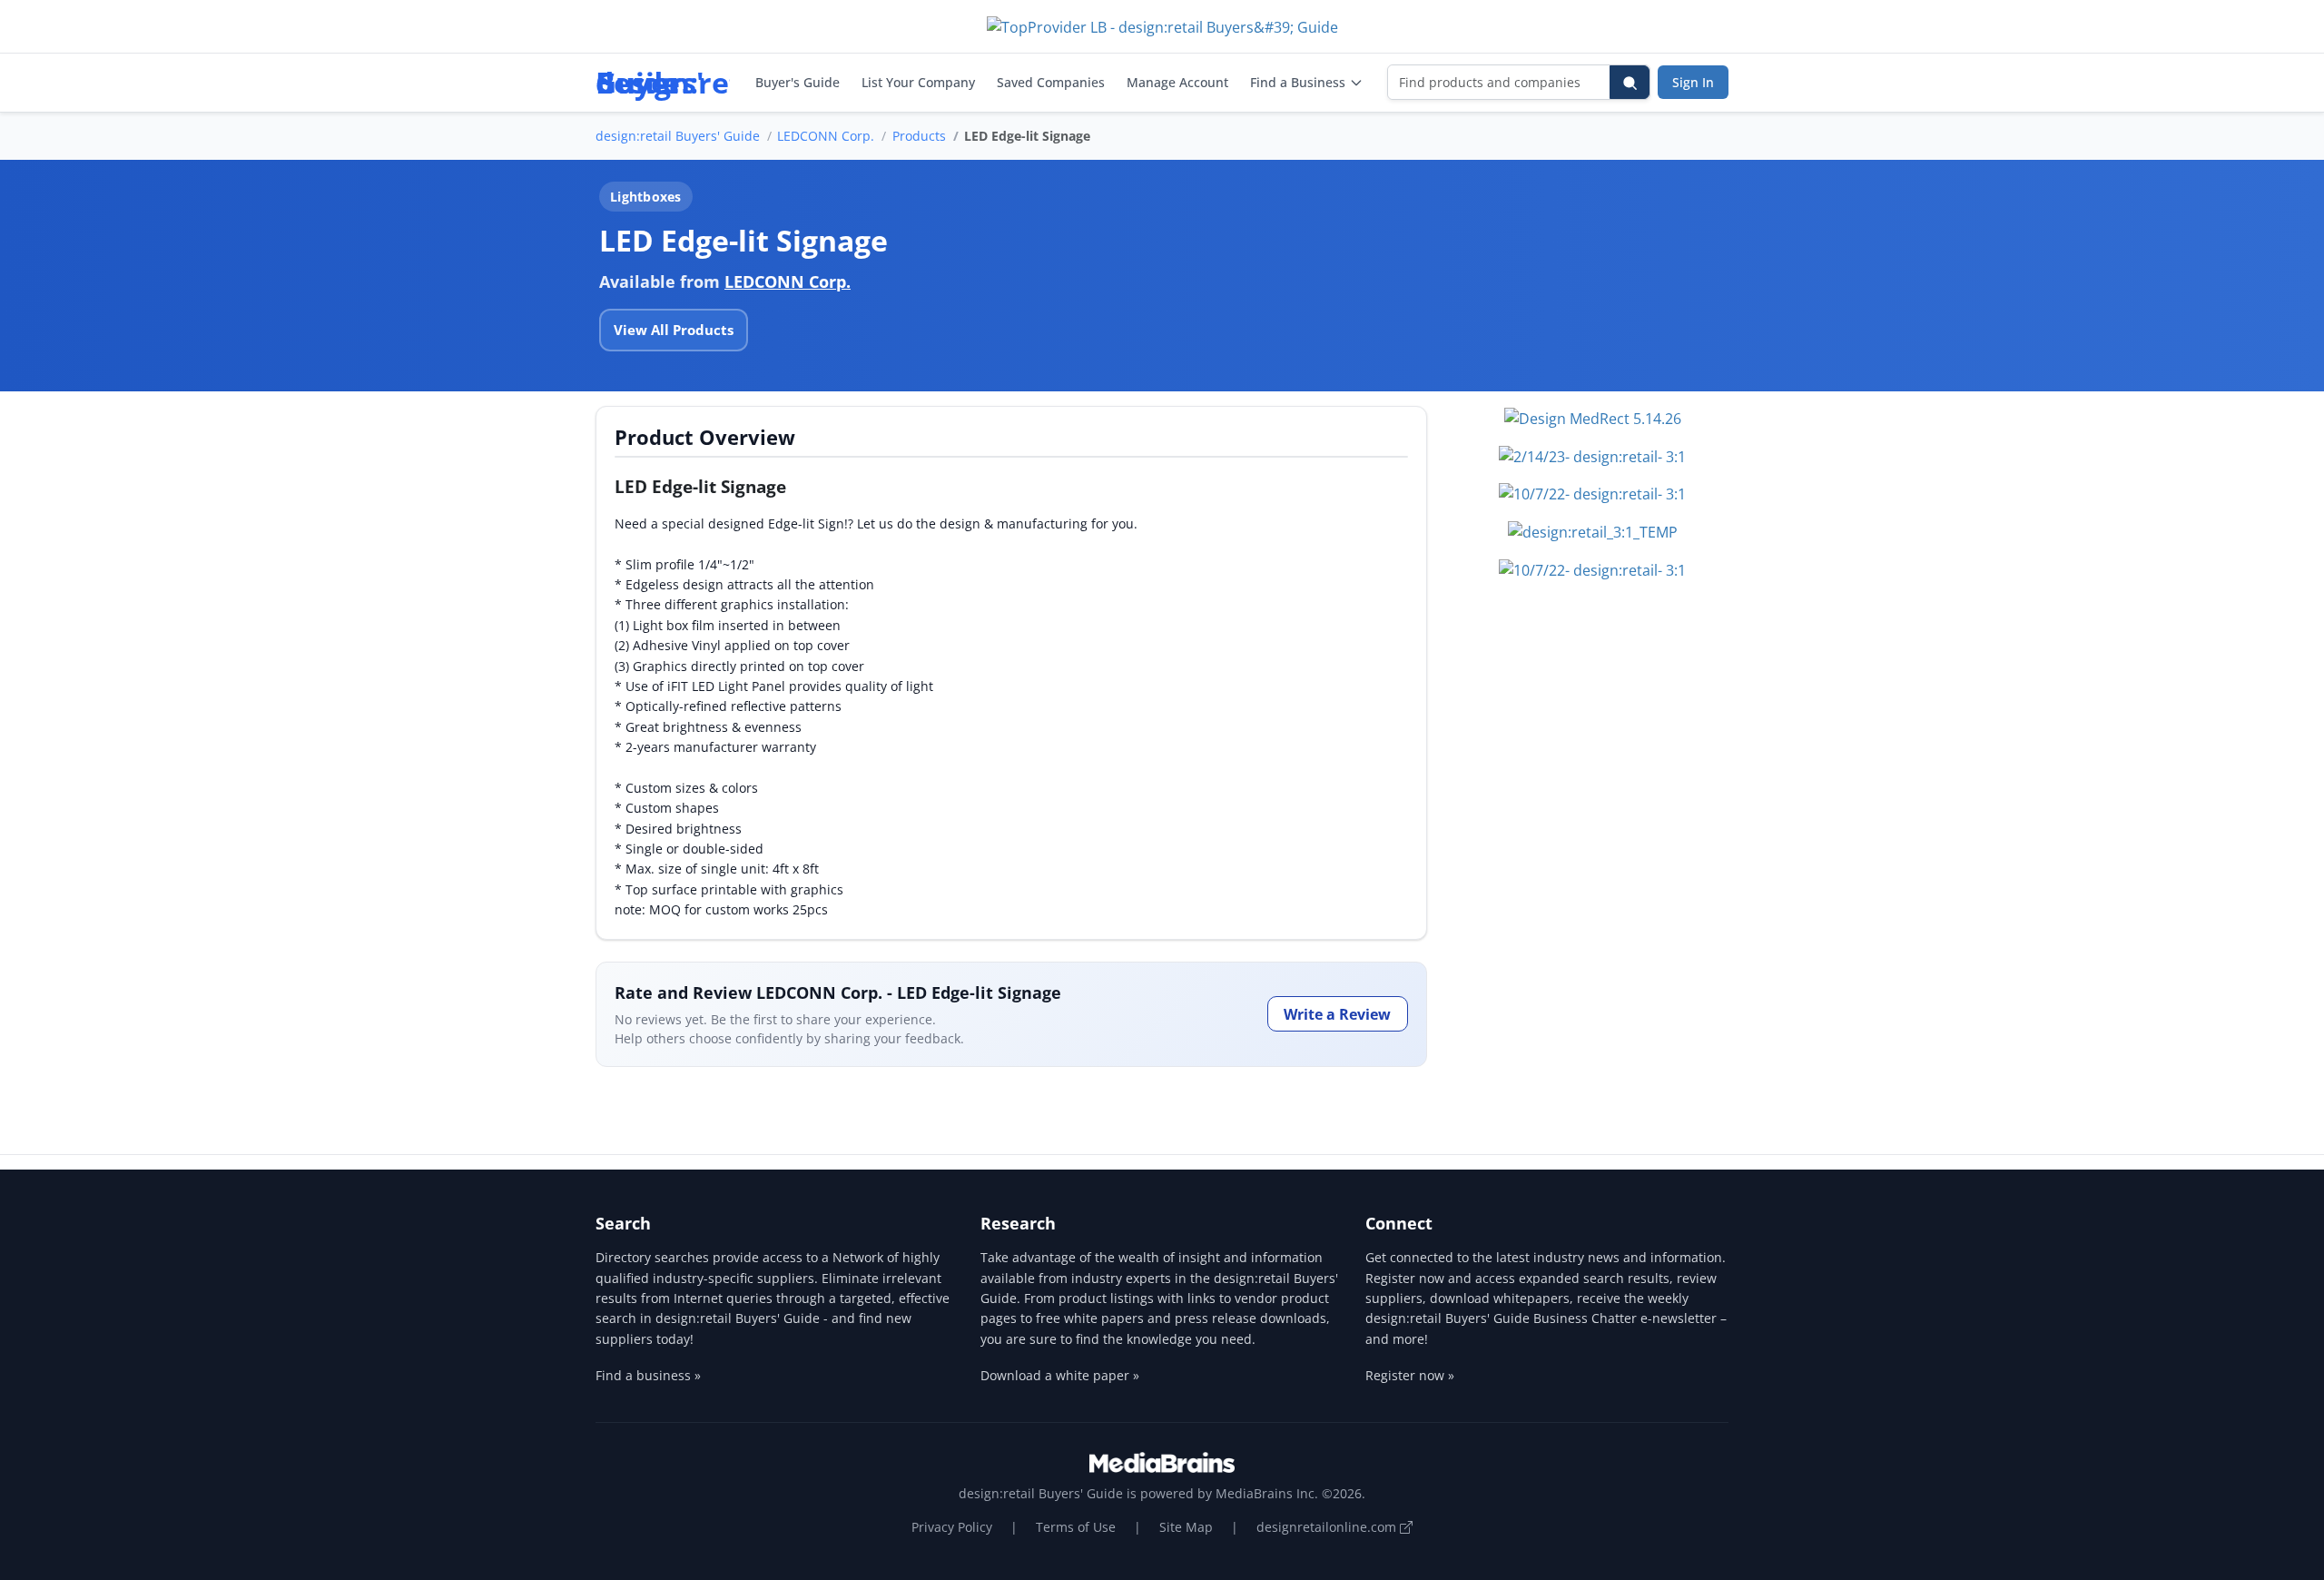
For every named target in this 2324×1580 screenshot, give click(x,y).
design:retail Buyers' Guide (678, 136)
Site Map (1186, 1527)
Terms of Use (1076, 1527)
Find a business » (648, 1375)
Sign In (1693, 82)
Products (919, 136)
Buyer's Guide (798, 82)
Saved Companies (1051, 82)
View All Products (674, 330)
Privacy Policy (952, 1527)
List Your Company (918, 82)
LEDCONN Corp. (826, 136)
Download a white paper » (1060, 1375)
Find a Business (1298, 82)
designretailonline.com (1328, 1527)
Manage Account (1177, 82)
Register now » (1410, 1375)
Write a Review (1337, 1014)
